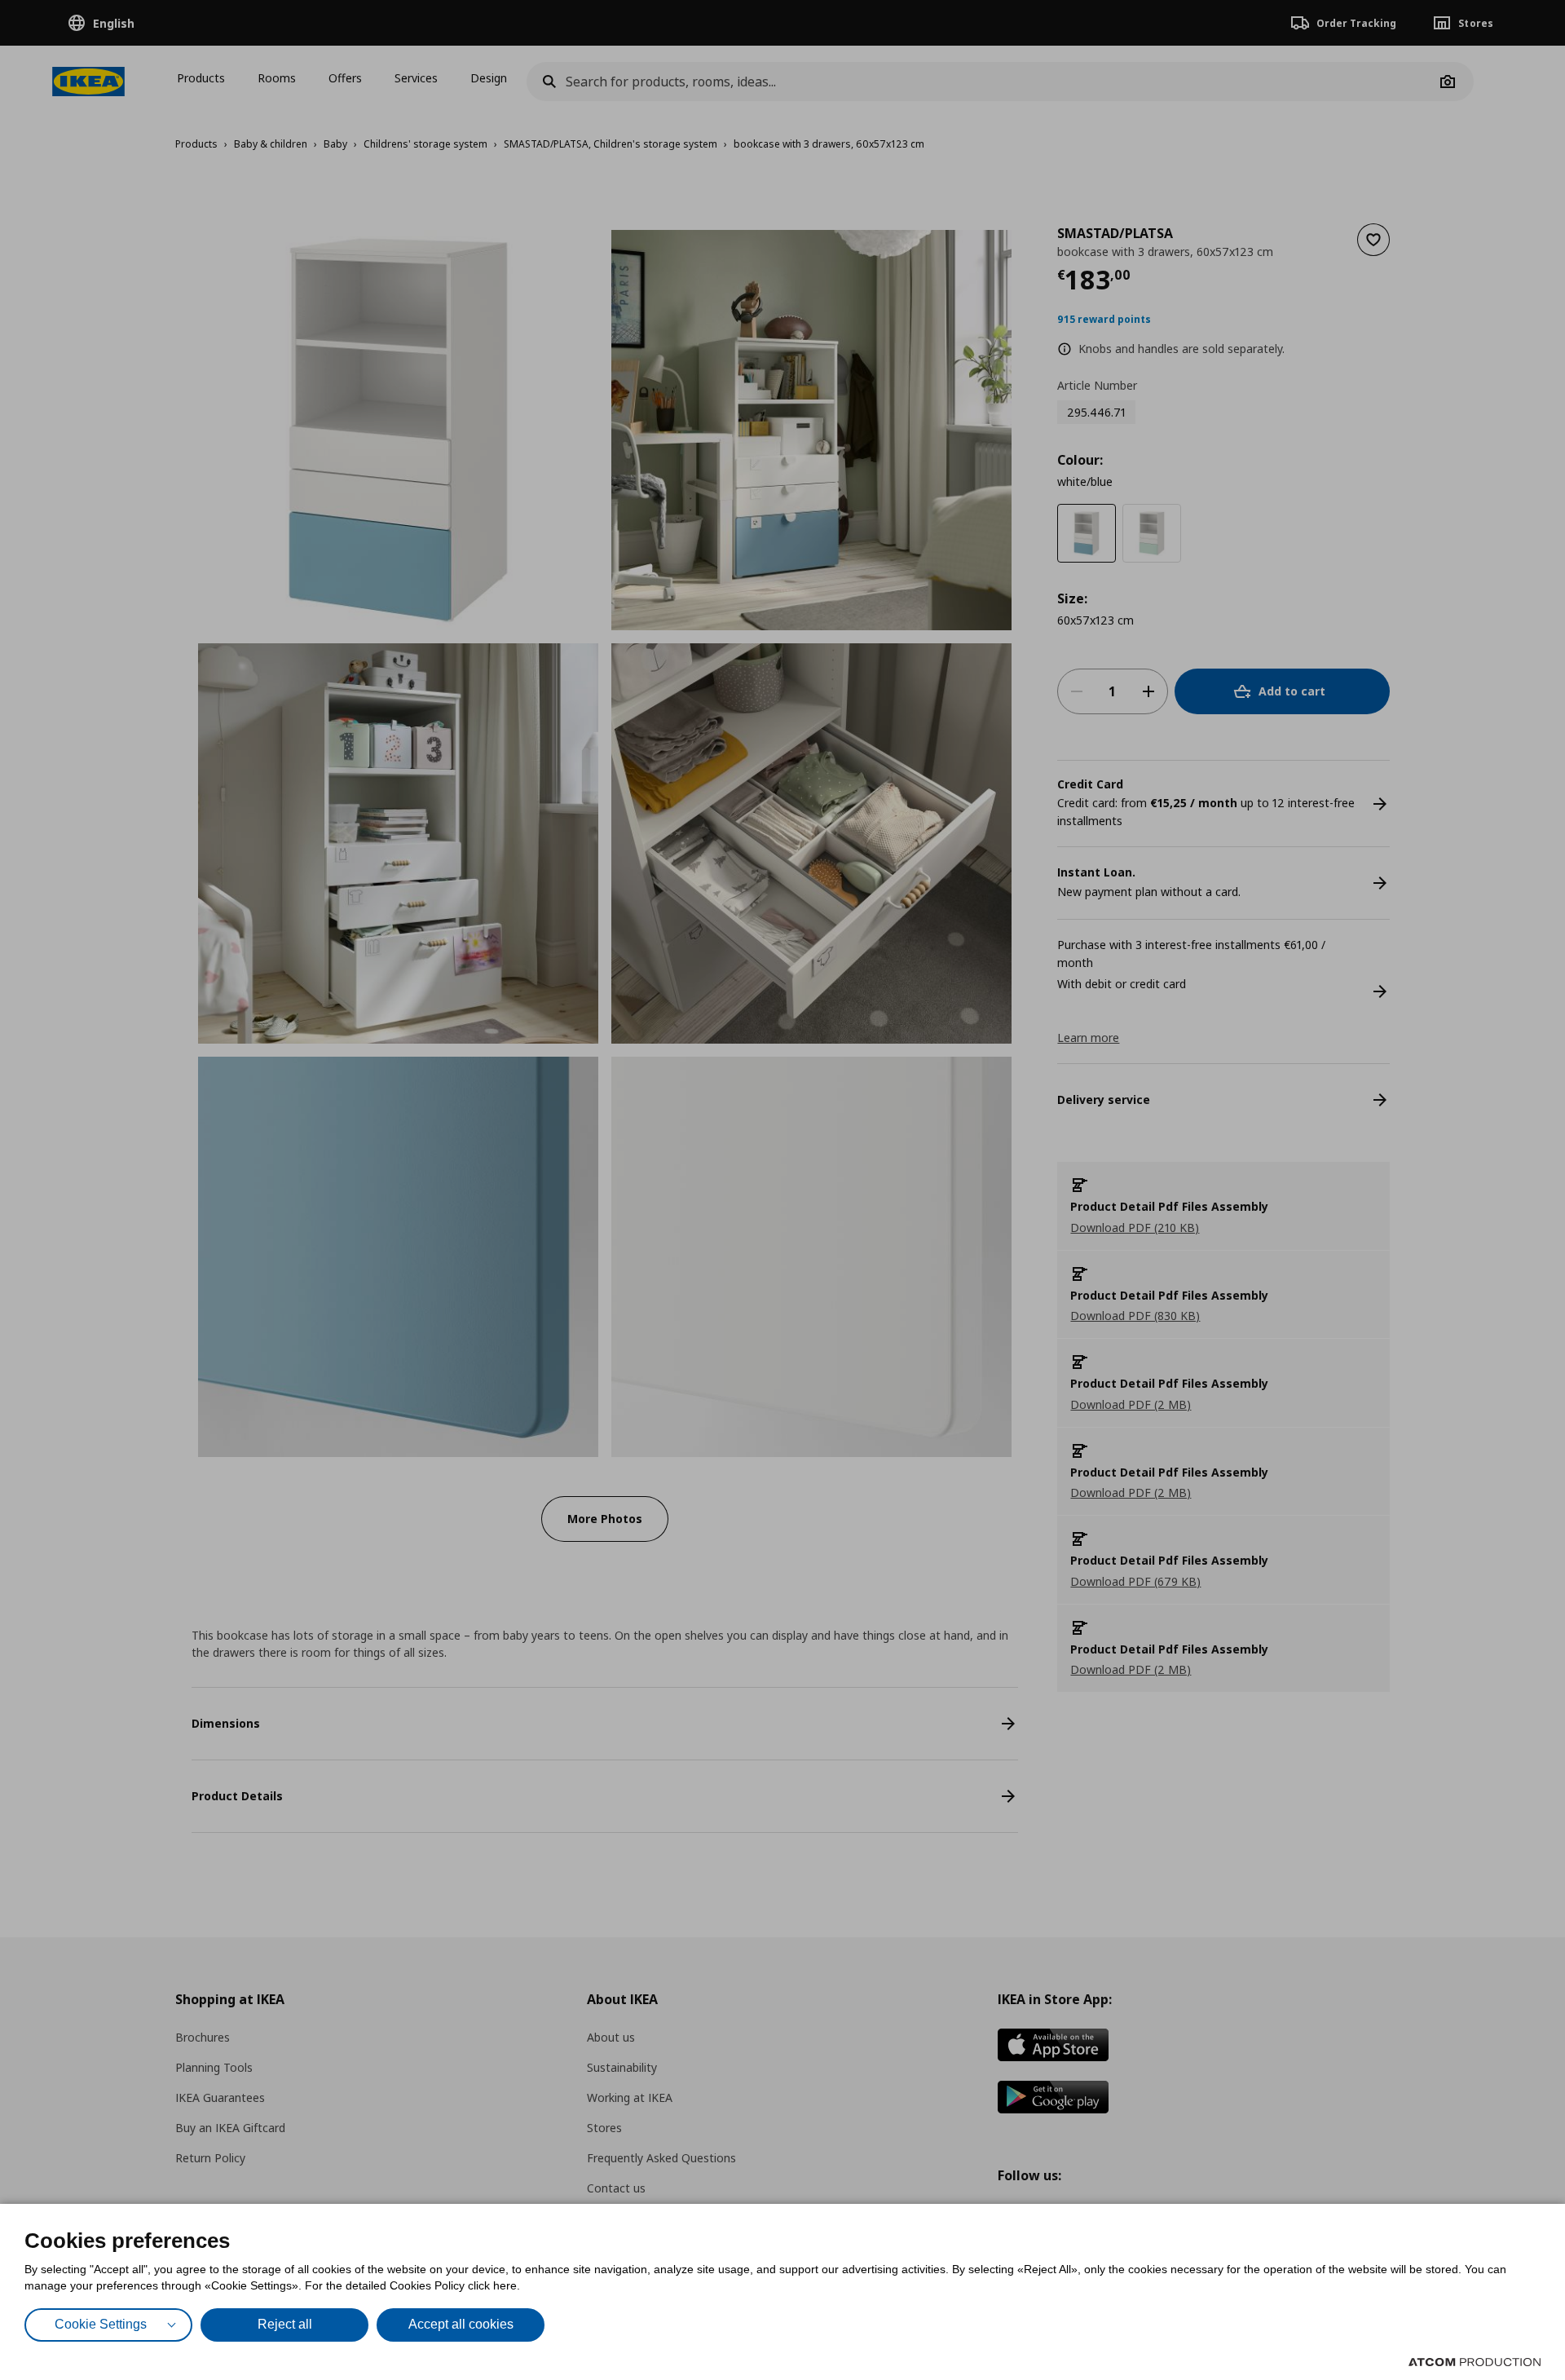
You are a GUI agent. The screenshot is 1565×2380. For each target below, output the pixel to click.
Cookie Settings (101, 2324)
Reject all (285, 2324)
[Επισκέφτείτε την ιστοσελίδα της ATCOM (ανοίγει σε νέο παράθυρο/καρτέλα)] (1475, 2362)
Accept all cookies (461, 2324)
